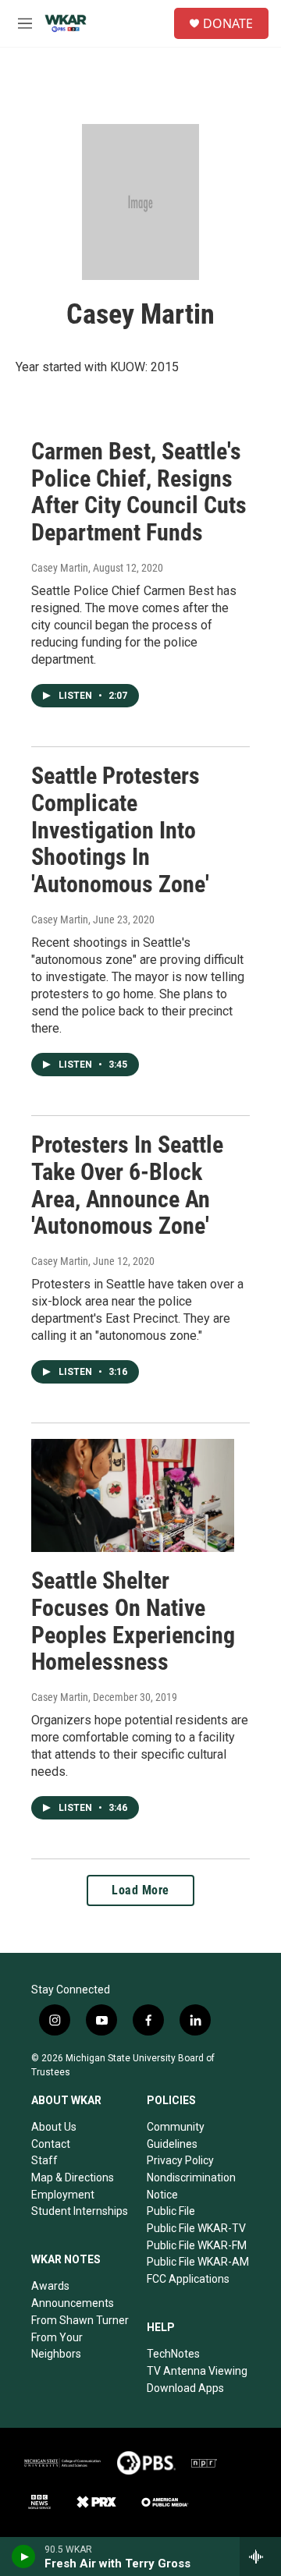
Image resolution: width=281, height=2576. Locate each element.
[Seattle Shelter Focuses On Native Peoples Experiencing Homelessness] (133, 1495)
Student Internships (80, 2211)
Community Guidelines (176, 2135)
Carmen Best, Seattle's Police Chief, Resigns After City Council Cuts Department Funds (139, 492)
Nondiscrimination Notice (191, 2186)
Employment (63, 2195)
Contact (51, 2144)
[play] (24, 2557)
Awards (50, 2286)
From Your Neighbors (57, 2346)
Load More (140, 1890)
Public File (171, 2211)
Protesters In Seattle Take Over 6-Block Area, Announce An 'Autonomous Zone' (127, 1185)
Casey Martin (60, 568)
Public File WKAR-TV (196, 2228)
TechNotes (173, 2354)
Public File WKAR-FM (197, 2245)
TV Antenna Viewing (197, 2371)
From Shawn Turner (80, 2320)
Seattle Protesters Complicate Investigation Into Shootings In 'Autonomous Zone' (120, 830)
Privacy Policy (180, 2160)
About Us (54, 2127)
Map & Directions (73, 2177)
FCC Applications (188, 2279)
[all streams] (260, 2557)
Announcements (73, 2303)
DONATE (228, 23)
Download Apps (185, 2388)
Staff (44, 2160)
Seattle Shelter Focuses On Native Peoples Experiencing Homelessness (133, 1621)
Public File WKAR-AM (198, 2262)
